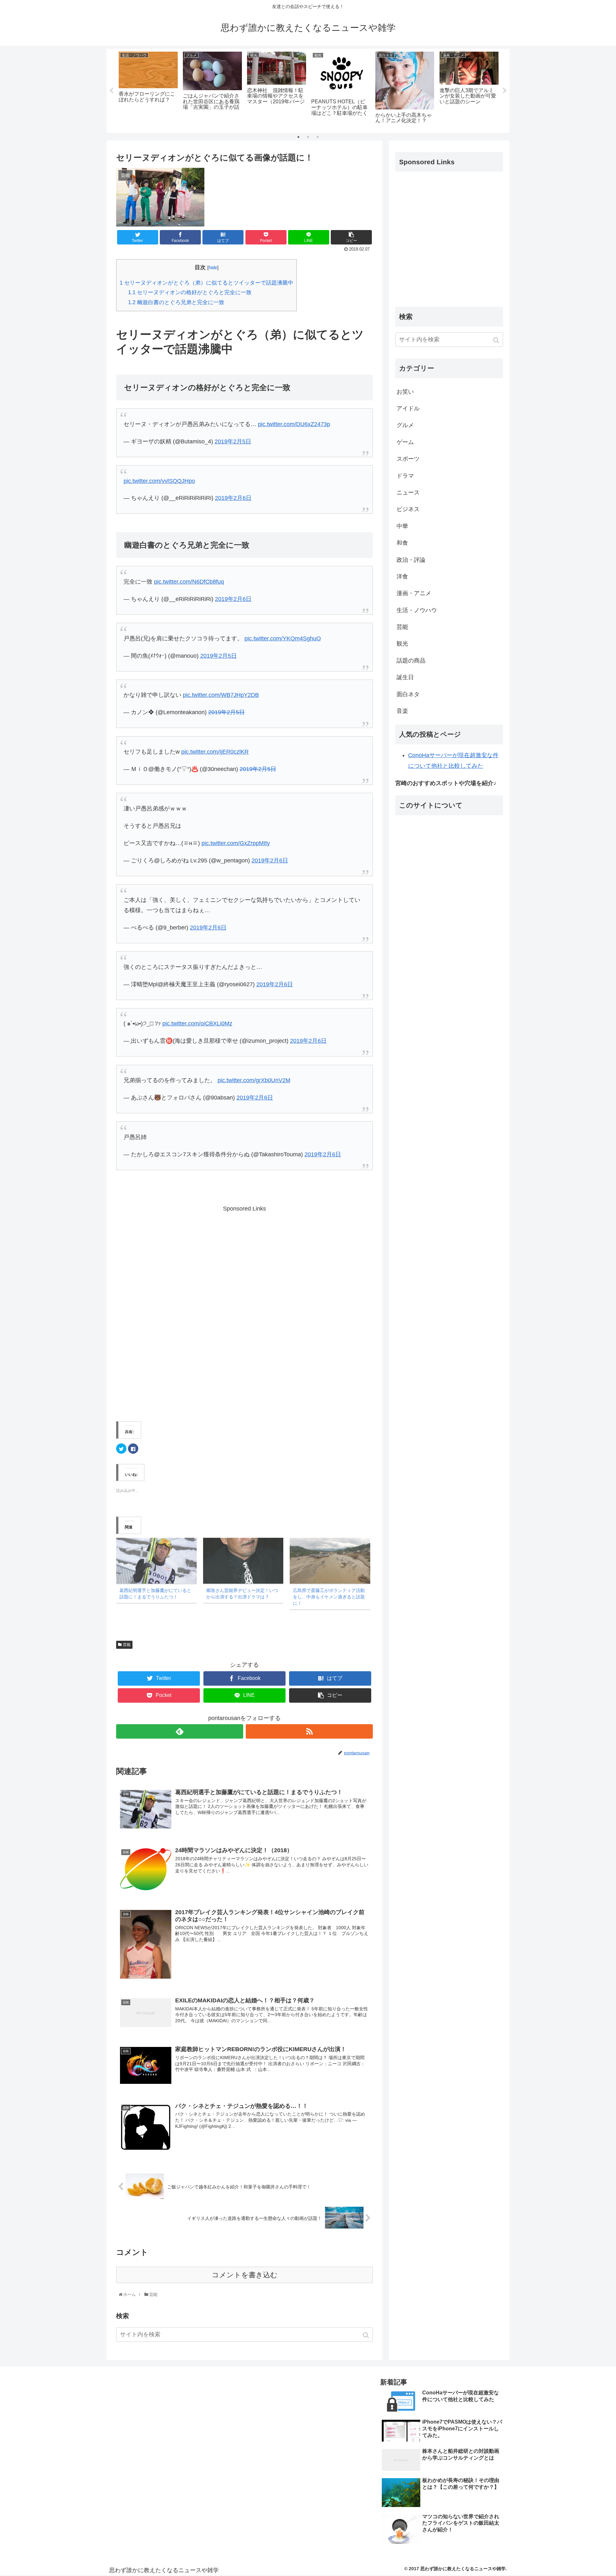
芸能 (127, 1645)
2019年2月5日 (233, 441)
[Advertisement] (244, 1310)
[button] (367, 2335)
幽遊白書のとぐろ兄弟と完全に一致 (176, 302)
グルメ (405, 425)
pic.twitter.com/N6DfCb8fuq (189, 582)
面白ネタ (408, 694)
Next (505, 91)
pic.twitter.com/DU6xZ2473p (294, 424)
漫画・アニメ (414, 593)
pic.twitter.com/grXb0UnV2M (254, 1080)
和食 (402, 543)
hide (213, 267)
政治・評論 (411, 560)
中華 (402, 526)
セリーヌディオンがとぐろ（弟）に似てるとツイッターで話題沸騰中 (206, 283)
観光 (402, 644)
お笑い (405, 392)
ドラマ (405, 476)
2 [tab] (308, 137)
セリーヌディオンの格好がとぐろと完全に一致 (190, 292)
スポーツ (408, 459)
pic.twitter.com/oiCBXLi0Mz (197, 1023)
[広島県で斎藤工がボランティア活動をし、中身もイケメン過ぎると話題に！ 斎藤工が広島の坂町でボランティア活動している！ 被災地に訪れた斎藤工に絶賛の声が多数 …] (330, 1561)
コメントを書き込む (245, 2275)
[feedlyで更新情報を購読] (180, 1731)
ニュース (408, 492)
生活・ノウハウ (417, 610)
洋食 (402, 577)
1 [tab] (298, 137)
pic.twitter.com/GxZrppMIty (236, 843)
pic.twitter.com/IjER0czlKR (215, 752)
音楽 (402, 711)
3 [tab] (318, 137)
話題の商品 (411, 661)
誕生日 (405, 677)
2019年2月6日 (233, 498)
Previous (111, 91)
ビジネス (408, 509)
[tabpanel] (148, 90)
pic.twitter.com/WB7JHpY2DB (221, 695)
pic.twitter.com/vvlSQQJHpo (159, 481)
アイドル (408, 408)
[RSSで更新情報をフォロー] (309, 1731)
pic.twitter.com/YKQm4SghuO (283, 638)
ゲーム (405, 442)
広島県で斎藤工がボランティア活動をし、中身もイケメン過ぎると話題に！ (329, 1597)
